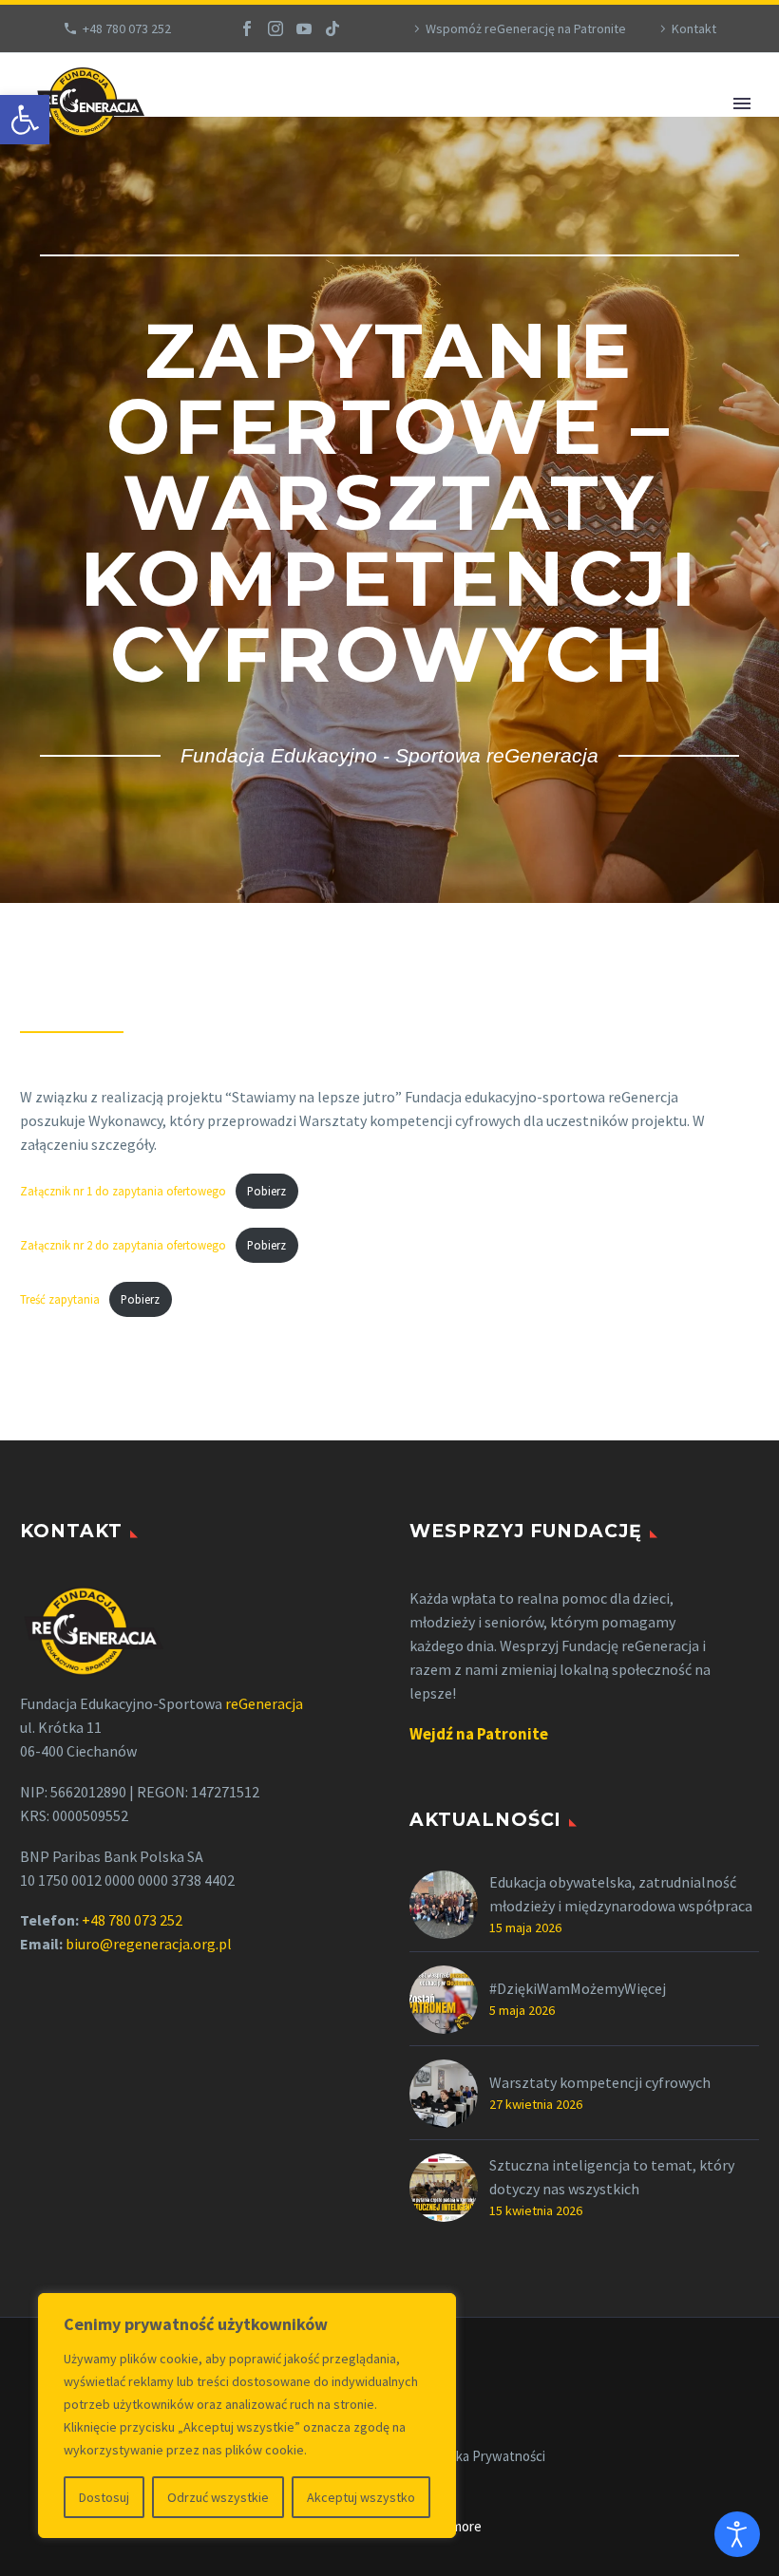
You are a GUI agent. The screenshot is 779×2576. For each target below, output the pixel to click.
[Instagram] (275, 28)
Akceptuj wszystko (361, 2497)
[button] (25, 120)
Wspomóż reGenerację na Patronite (526, 28)
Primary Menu (742, 103)
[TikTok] (332, 28)
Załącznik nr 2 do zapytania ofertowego (123, 1245)
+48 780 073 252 (127, 28)
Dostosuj (104, 2497)
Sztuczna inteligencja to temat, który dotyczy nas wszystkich (612, 2177)
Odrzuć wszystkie (218, 2497)
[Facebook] (247, 28)
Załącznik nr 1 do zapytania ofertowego (123, 1191)
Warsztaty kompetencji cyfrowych (600, 2082)
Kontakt (694, 28)
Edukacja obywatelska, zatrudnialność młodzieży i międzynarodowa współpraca (621, 1894)
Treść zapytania (60, 1299)
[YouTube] (304, 28)
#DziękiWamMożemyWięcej (578, 1988)
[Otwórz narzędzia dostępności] (737, 2534)
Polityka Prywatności (484, 2457)
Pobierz (266, 1191)
